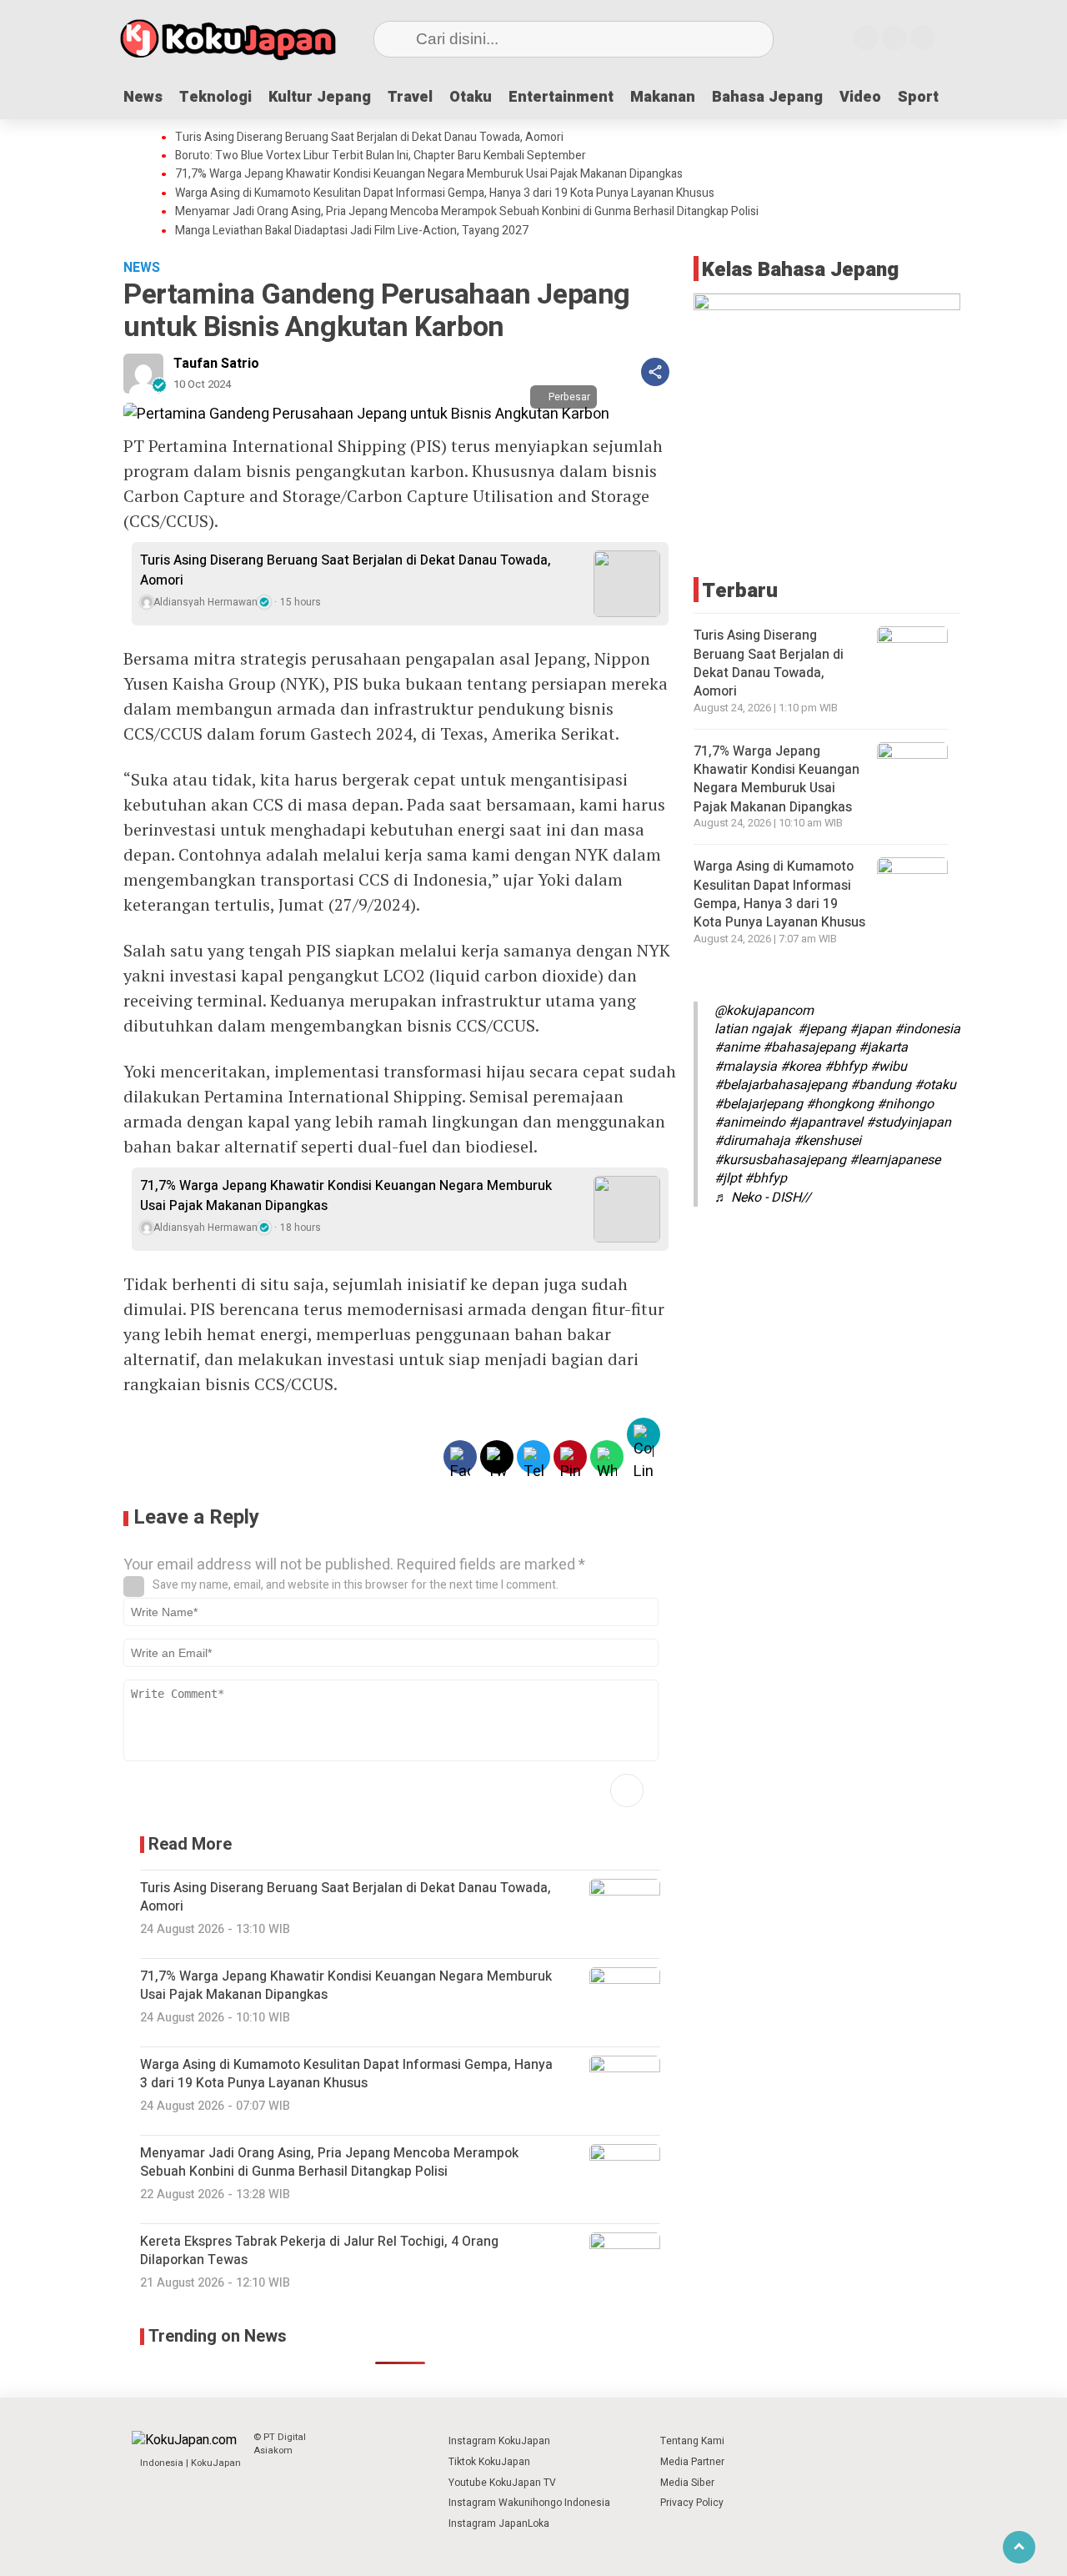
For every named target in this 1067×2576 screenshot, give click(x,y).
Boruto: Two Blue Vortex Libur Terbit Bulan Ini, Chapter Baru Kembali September (381, 156)
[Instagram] (866, 38)
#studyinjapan (909, 1122)
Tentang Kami (692, 2441)
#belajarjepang (759, 1103)
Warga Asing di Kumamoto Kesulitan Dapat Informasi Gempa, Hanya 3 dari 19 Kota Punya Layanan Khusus (445, 193)
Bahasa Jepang (767, 97)
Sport (918, 97)
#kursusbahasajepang (780, 1160)
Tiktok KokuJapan (489, 2462)
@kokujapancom (764, 1011)
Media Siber (687, 2483)
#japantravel (826, 1122)
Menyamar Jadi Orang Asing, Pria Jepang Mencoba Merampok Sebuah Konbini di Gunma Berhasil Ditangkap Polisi (467, 212)
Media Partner (692, 2462)
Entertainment (561, 97)
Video (860, 97)
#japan (870, 1029)
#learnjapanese (895, 1160)
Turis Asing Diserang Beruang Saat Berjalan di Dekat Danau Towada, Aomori (369, 138)
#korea (801, 1067)
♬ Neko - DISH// (763, 1197)
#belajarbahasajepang (781, 1085)
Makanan (663, 97)
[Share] (655, 372)
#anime (737, 1047)
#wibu (889, 1067)
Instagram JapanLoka (499, 2523)
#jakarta (883, 1047)
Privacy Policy (692, 2503)
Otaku (471, 97)
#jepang (822, 1029)
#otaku (935, 1085)
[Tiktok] (923, 38)
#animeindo (750, 1122)
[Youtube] (894, 38)
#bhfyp (846, 1067)
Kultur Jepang (320, 97)
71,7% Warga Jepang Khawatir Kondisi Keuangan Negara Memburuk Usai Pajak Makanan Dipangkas (429, 174)
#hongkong (840, 1103)
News (143, 97)
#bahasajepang (809, 1047)
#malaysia (746, 1067)
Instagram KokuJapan (499, 2441)
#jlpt (728, 1178)
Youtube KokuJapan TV (502, 2483)
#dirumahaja (752, 1141)
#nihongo (905, 1103)
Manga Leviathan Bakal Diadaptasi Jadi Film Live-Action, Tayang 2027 (352, 231)
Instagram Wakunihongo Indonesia (529, 2503)
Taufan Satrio (216, 364)
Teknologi (215, 97)
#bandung (881, 1085)
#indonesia (927, 1029)
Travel (410, 97)
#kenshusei (827, 1141)
